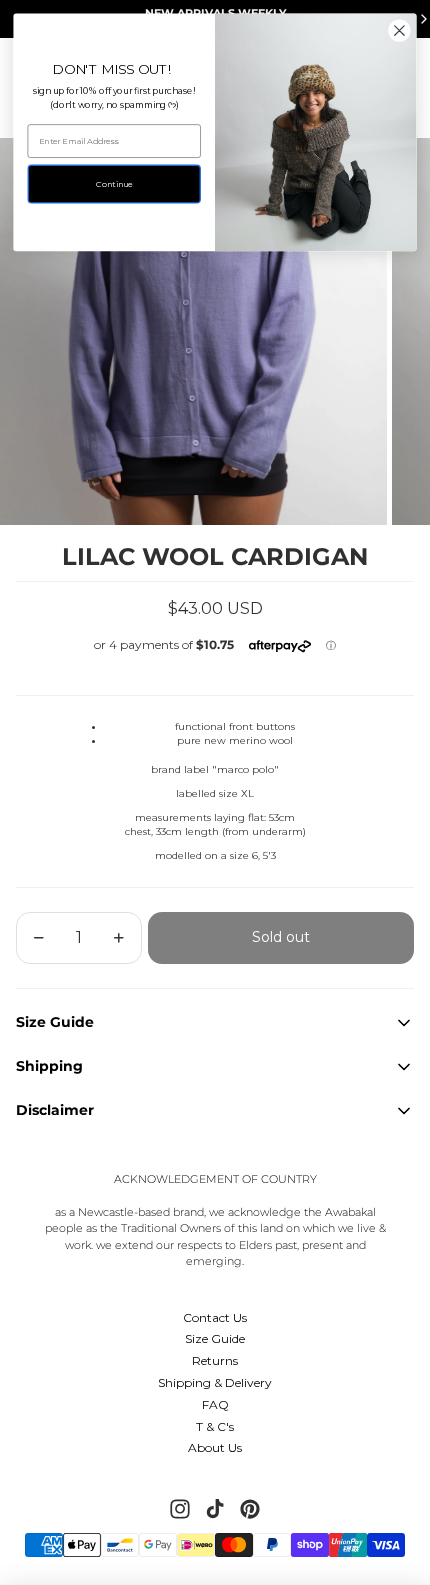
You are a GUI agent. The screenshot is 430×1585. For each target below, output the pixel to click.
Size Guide (215, 1338)
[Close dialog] (400, 31)
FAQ (215, 1404)
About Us (215, 1447)
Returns (215, 1360)
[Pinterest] (250, 1509)
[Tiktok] (215, 1509)
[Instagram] (180, 1509)
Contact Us (215, 1317)
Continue (114, 184)
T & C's (215, 1426)
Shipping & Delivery (215, 1382)
